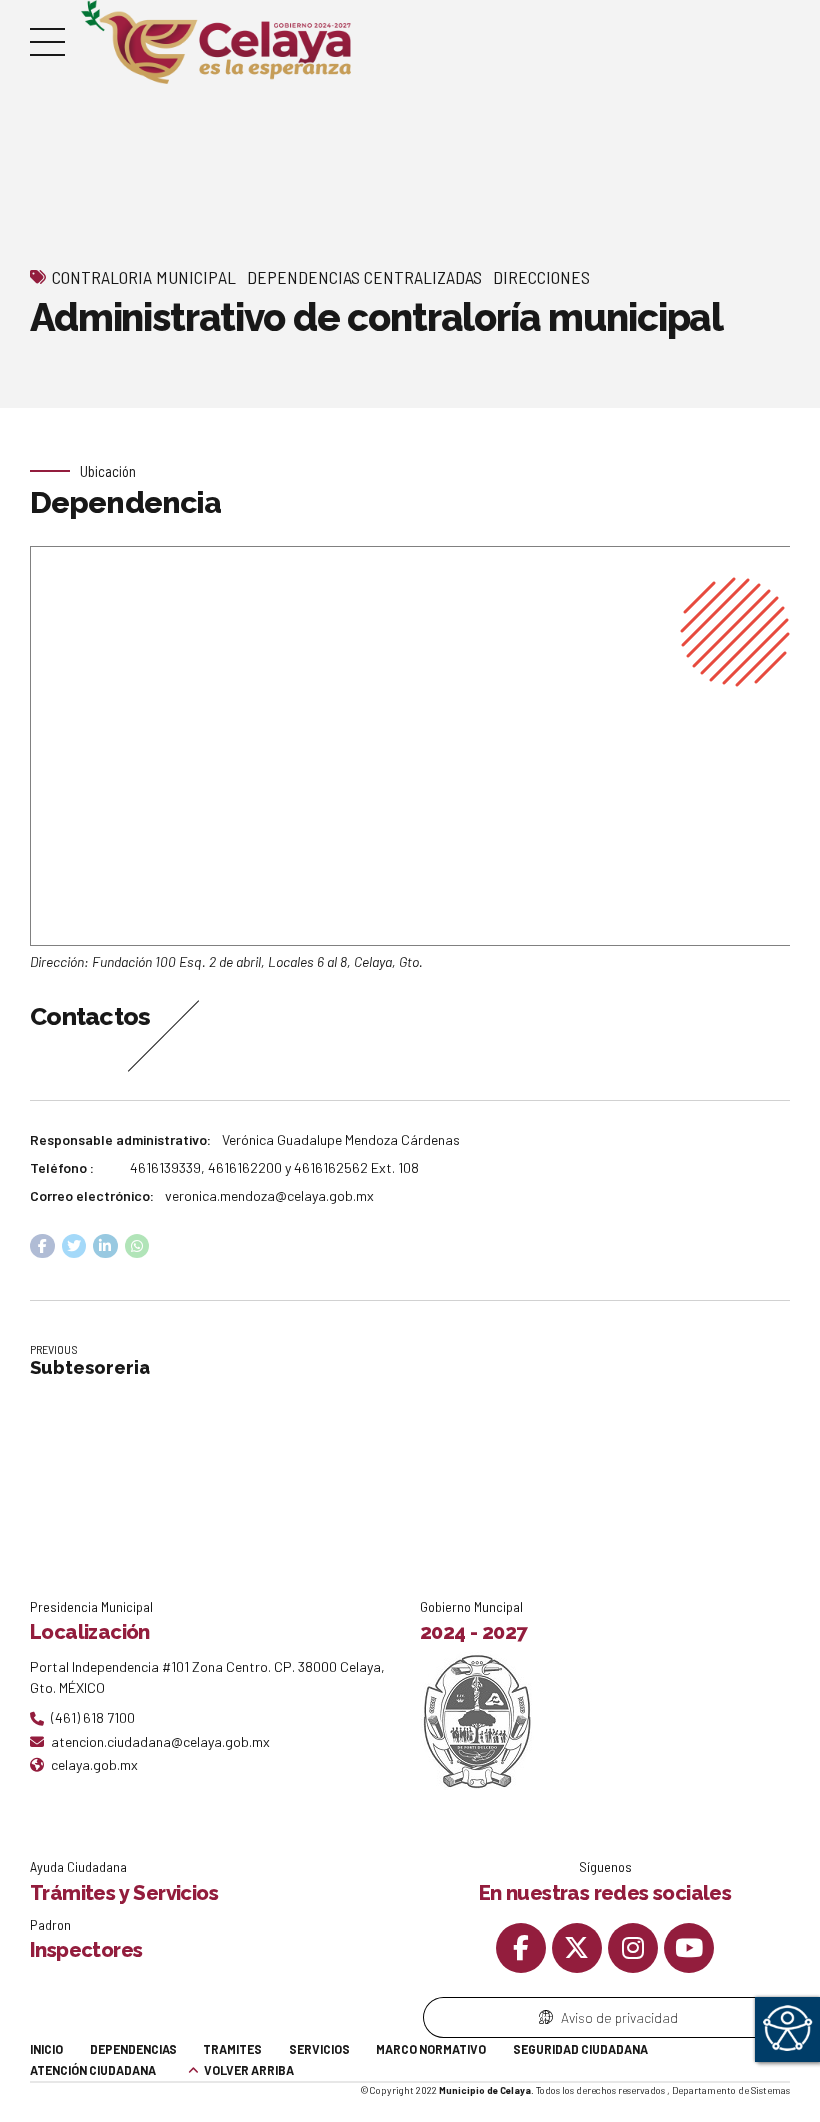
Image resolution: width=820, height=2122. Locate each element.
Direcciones (541, 277)
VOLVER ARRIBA (249, 2070)
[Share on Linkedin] (105, 1246)
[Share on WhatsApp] (137, 1246)
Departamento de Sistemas (731, 2090)
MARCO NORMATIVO (431, 2049)
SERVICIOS (319, 2049)
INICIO (46, 2049)
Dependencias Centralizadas (364, 277)
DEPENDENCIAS (133, 2049)
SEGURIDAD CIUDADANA (580, 2049)
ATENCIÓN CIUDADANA (93, 2070)
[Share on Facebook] (42, 1246)
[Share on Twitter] (74, 1246)
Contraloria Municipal (144, 277)
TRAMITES (232, 2049)
